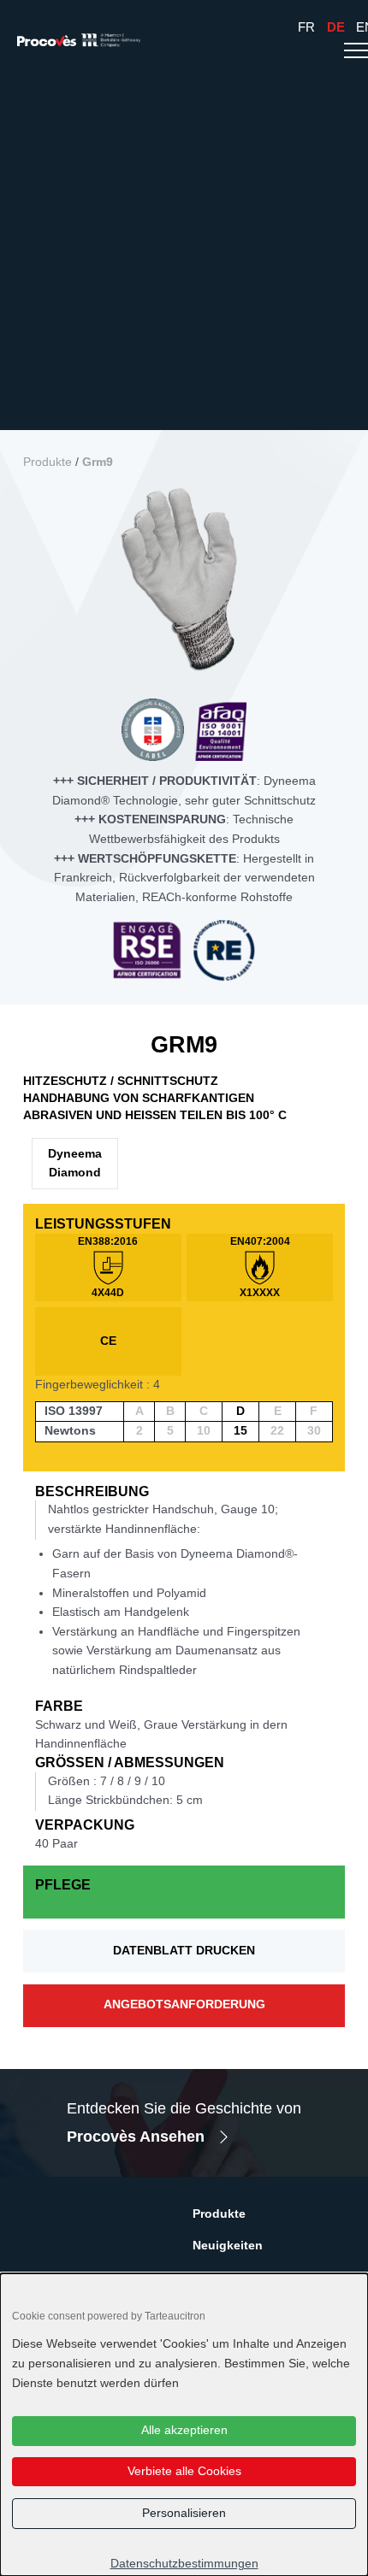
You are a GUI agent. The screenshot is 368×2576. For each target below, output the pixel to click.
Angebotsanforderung (184, 2004)
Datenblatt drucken (184, 1951)
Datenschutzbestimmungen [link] (184, 2564)
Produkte (47, 462)
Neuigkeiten (228, 2246)
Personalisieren (184, 2513)
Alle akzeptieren (184, 2430)
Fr (306, 27)
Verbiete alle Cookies (184, 2471)
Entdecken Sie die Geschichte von (184, 2122)
